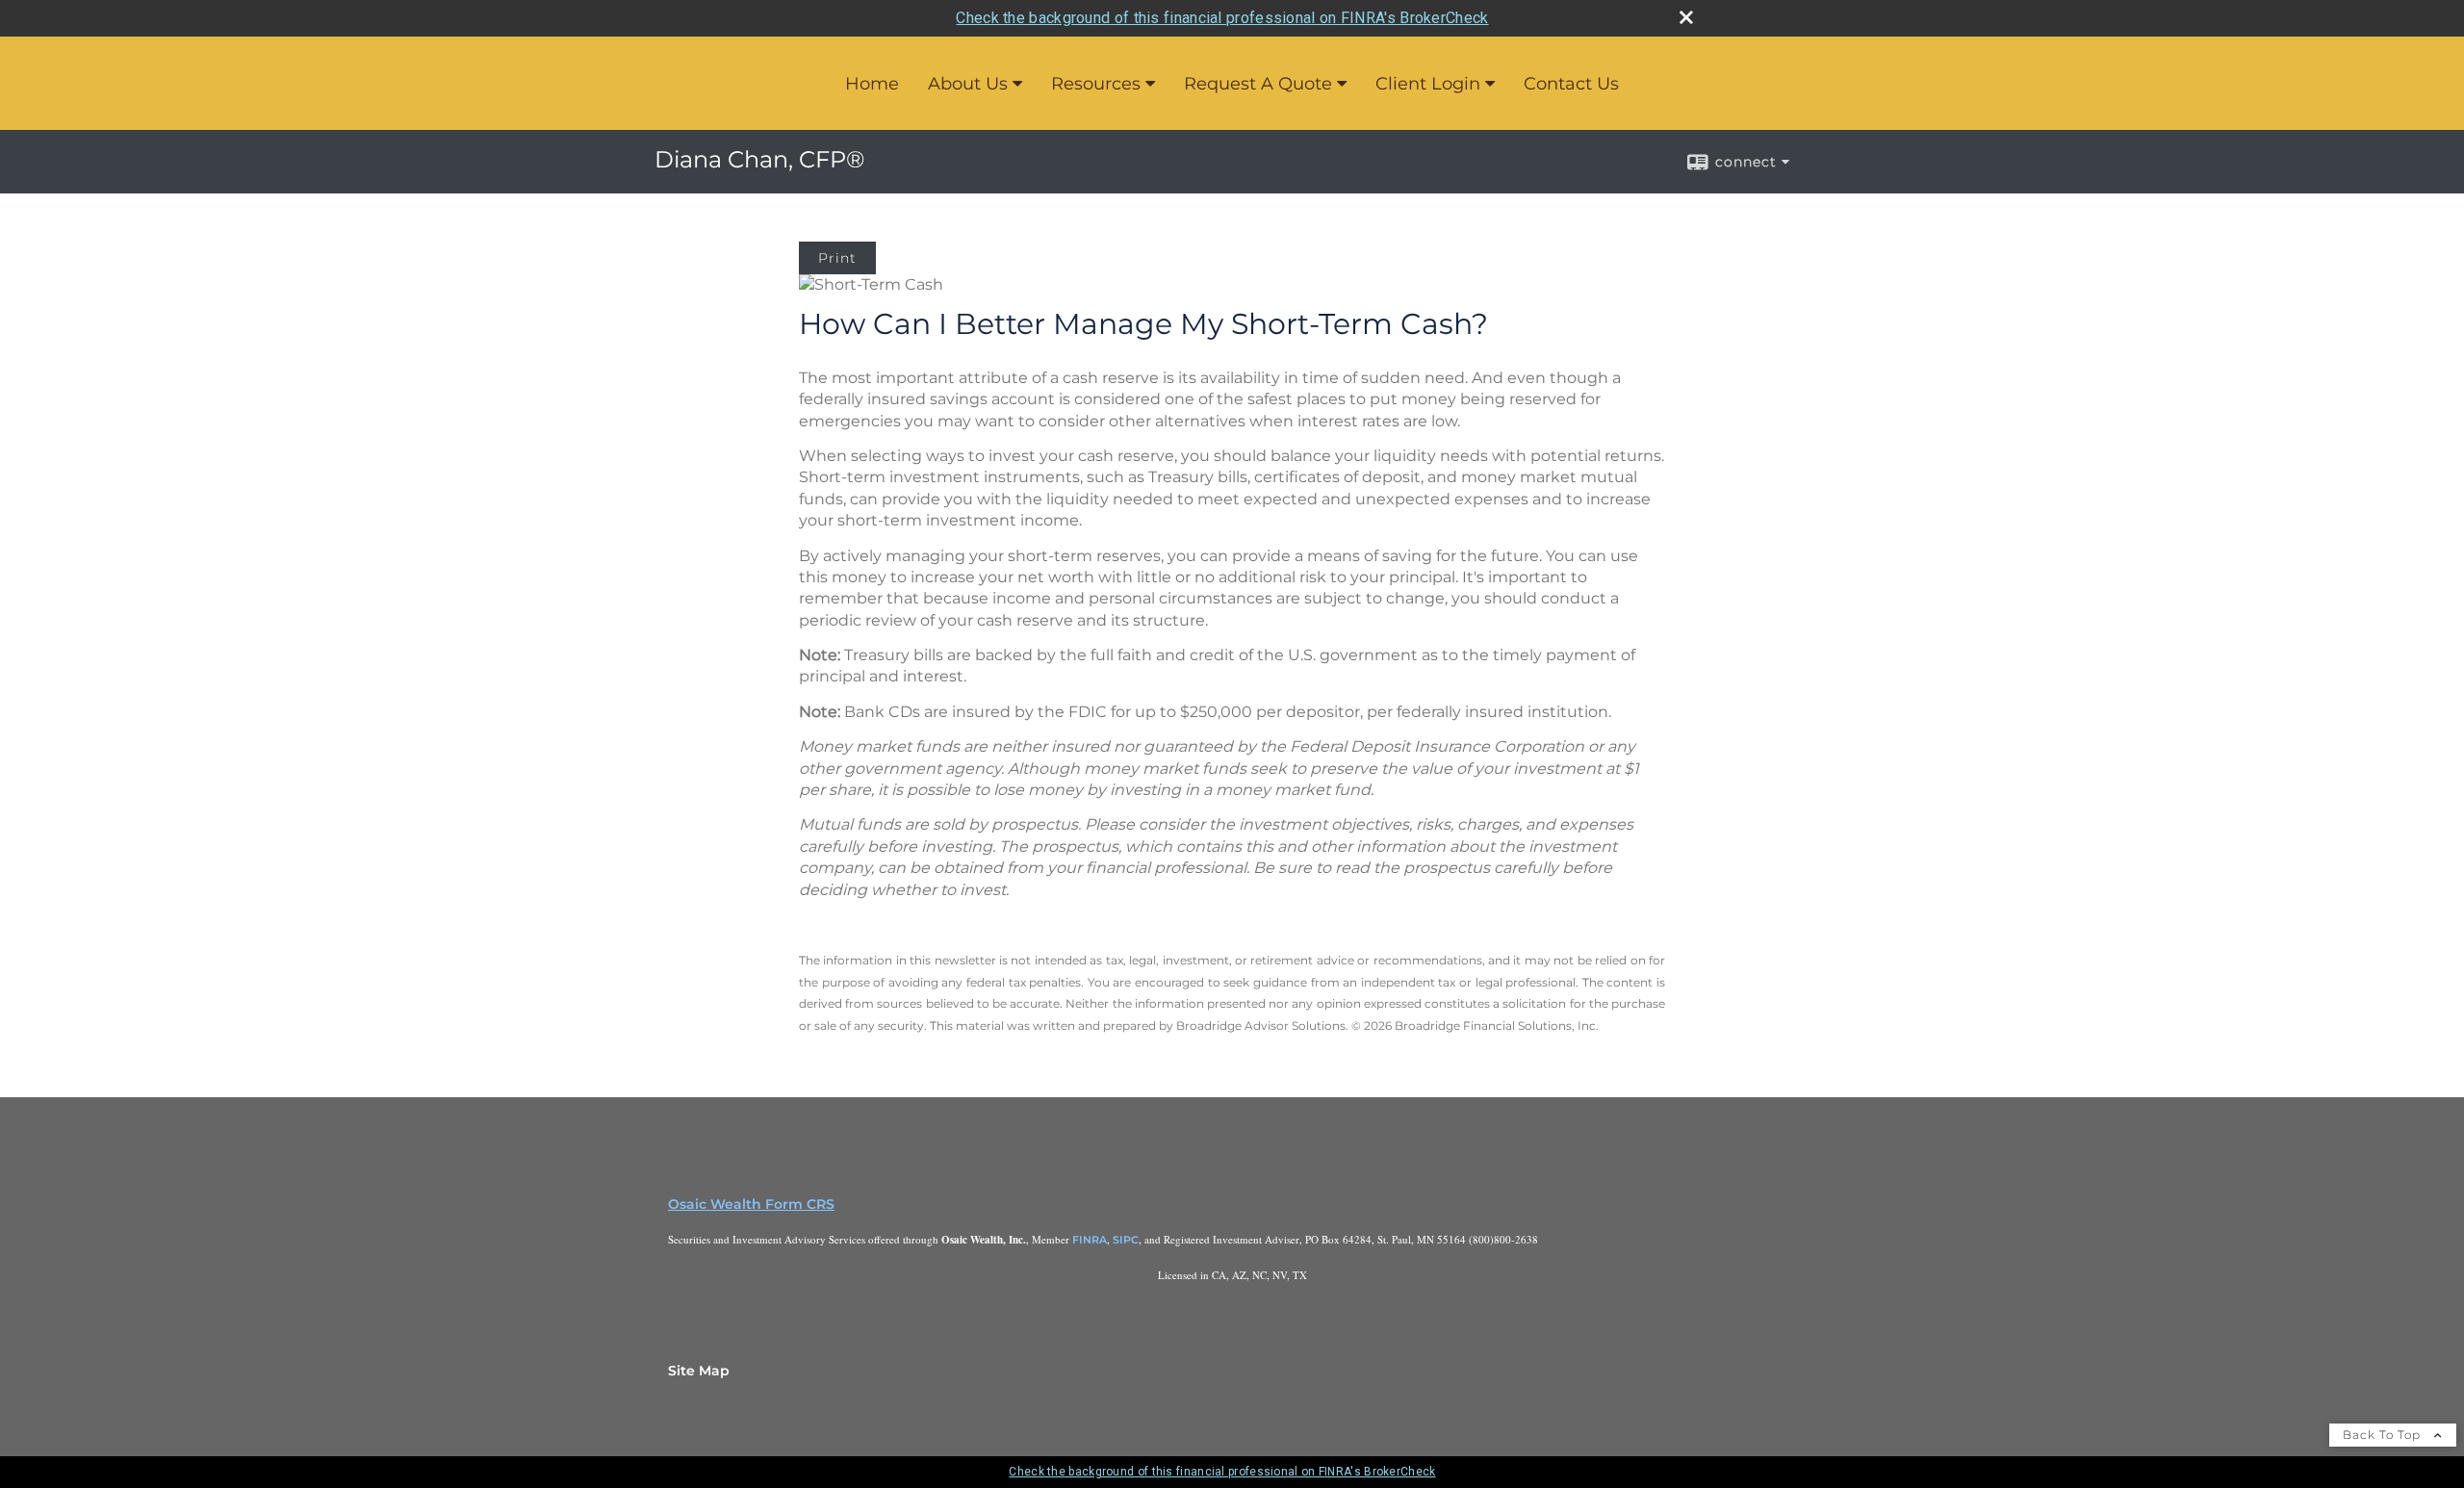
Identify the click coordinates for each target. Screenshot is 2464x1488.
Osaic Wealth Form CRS (751, 1204)
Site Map (699, 1371)
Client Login (1428, 84)
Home (872, 84)
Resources (1096, 84)
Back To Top (2384, 1435)
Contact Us (1571, 84)
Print (837, 258)
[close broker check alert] (1686, 17)
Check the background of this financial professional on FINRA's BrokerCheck (1222, 18)
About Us (968, 84)
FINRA (1090, 1240)
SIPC (1126, 1240)
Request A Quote (1258, 84)
